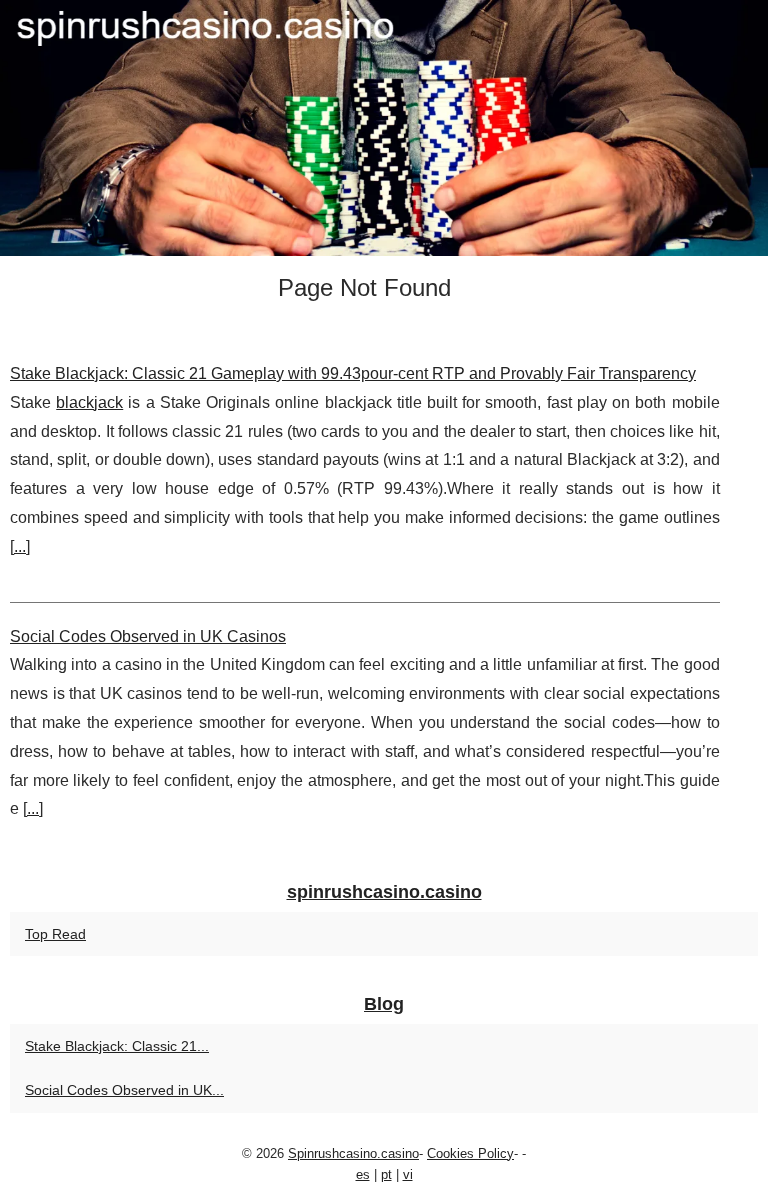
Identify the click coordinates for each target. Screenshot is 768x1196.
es (363, 1174)
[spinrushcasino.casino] (384, 128)
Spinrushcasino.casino (353, 1153)
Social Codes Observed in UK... (124, 1090)
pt (386, 1174)
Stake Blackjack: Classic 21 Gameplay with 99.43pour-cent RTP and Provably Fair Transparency (353, 373)
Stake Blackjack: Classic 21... (117, 1046)
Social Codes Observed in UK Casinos (148, 636)
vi (408, 1174)
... (20, 546)
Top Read (55, 934)
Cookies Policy (470, 1153)
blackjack (89, 402)
